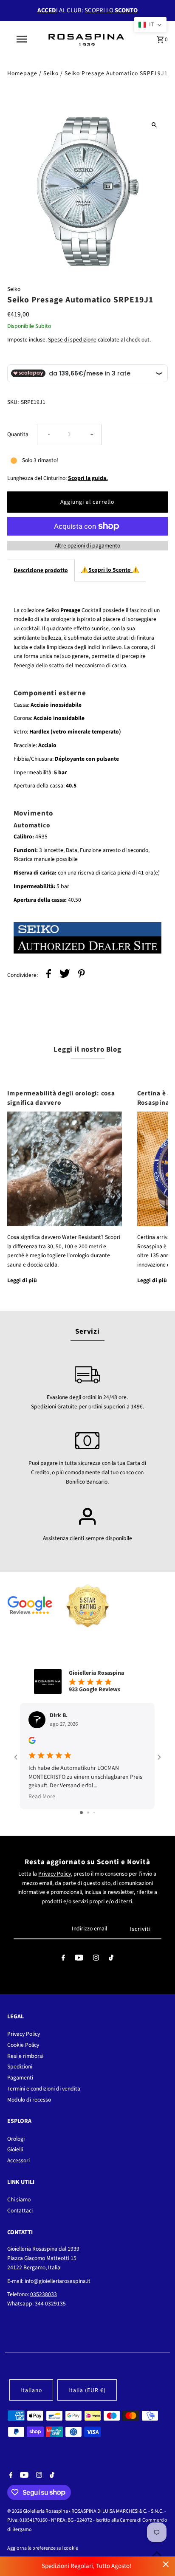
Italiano (31, 2390)
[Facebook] (63, 1960)
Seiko (51, 73)
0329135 (55, 2304)
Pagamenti (20, 2078)
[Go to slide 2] (88, 1813)
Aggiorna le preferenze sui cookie (43, 2548)
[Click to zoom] (154, 125)
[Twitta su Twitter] (65, 975)
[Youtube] (79, 1960)
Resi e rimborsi (25, 2056)
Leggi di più (22, 1280)
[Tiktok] (111, 1960)
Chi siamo (19, 2199)
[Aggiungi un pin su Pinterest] (82, 975)
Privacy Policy (55, 1874)
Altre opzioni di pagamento (87, 546)
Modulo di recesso (29, 2100)
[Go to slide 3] (94, 1813)
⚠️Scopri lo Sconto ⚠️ (110, 570)
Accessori (18, 2160)
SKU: (13, 402)
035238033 (44, 2294)
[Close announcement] (166, 2564)
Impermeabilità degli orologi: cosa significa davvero (61, 1098)
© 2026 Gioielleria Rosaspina (38, 2511)
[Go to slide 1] (81, 1813)
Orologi (16, 2139)
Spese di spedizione (72, 340)
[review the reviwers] (32, 1742)
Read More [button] (42, 1797)
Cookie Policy (23, 2045)
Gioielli (15, 2149)
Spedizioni (20, 2067)
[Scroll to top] (157, 2554)
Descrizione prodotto (41, 570)
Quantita (18, 434)
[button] (150, 25)
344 (39, 2304)
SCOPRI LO (111, 10)
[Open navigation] (22, 39)
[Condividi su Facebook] (49, 975)
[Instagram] (96, 1960)
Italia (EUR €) (87, 2390)
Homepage (22, 73)
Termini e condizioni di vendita (44, 2089)
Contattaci (20, 2211)
